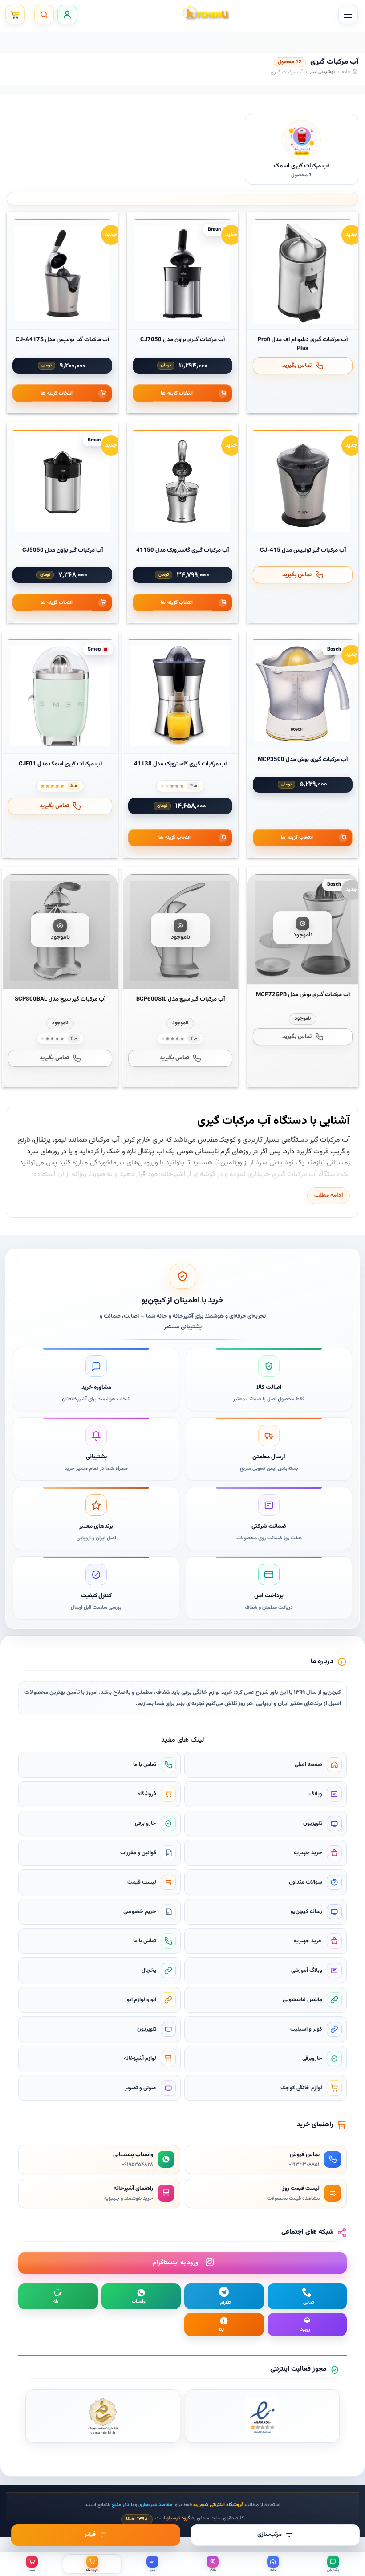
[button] (348, 15)
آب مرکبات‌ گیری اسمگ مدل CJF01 (60, 764)
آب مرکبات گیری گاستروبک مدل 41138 (180, 764)
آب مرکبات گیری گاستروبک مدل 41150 (182, 550)
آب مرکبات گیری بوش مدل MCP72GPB (303, 995)
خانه (346, 72)
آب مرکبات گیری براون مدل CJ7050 (182, 340)
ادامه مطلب (329, 1195)
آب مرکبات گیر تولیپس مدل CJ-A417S (62, 340)
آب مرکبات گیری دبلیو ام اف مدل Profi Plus (303, 344)
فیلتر (90, 2535)
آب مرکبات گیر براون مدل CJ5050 (63, 550)
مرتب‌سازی (270, 2535)
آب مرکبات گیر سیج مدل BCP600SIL (180, 999)
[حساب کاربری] (67, 15)
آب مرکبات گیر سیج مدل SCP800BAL (60, 999)
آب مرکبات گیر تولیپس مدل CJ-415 (303, 550)
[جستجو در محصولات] (44, 15)
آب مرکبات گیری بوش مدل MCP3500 (303, 760)
